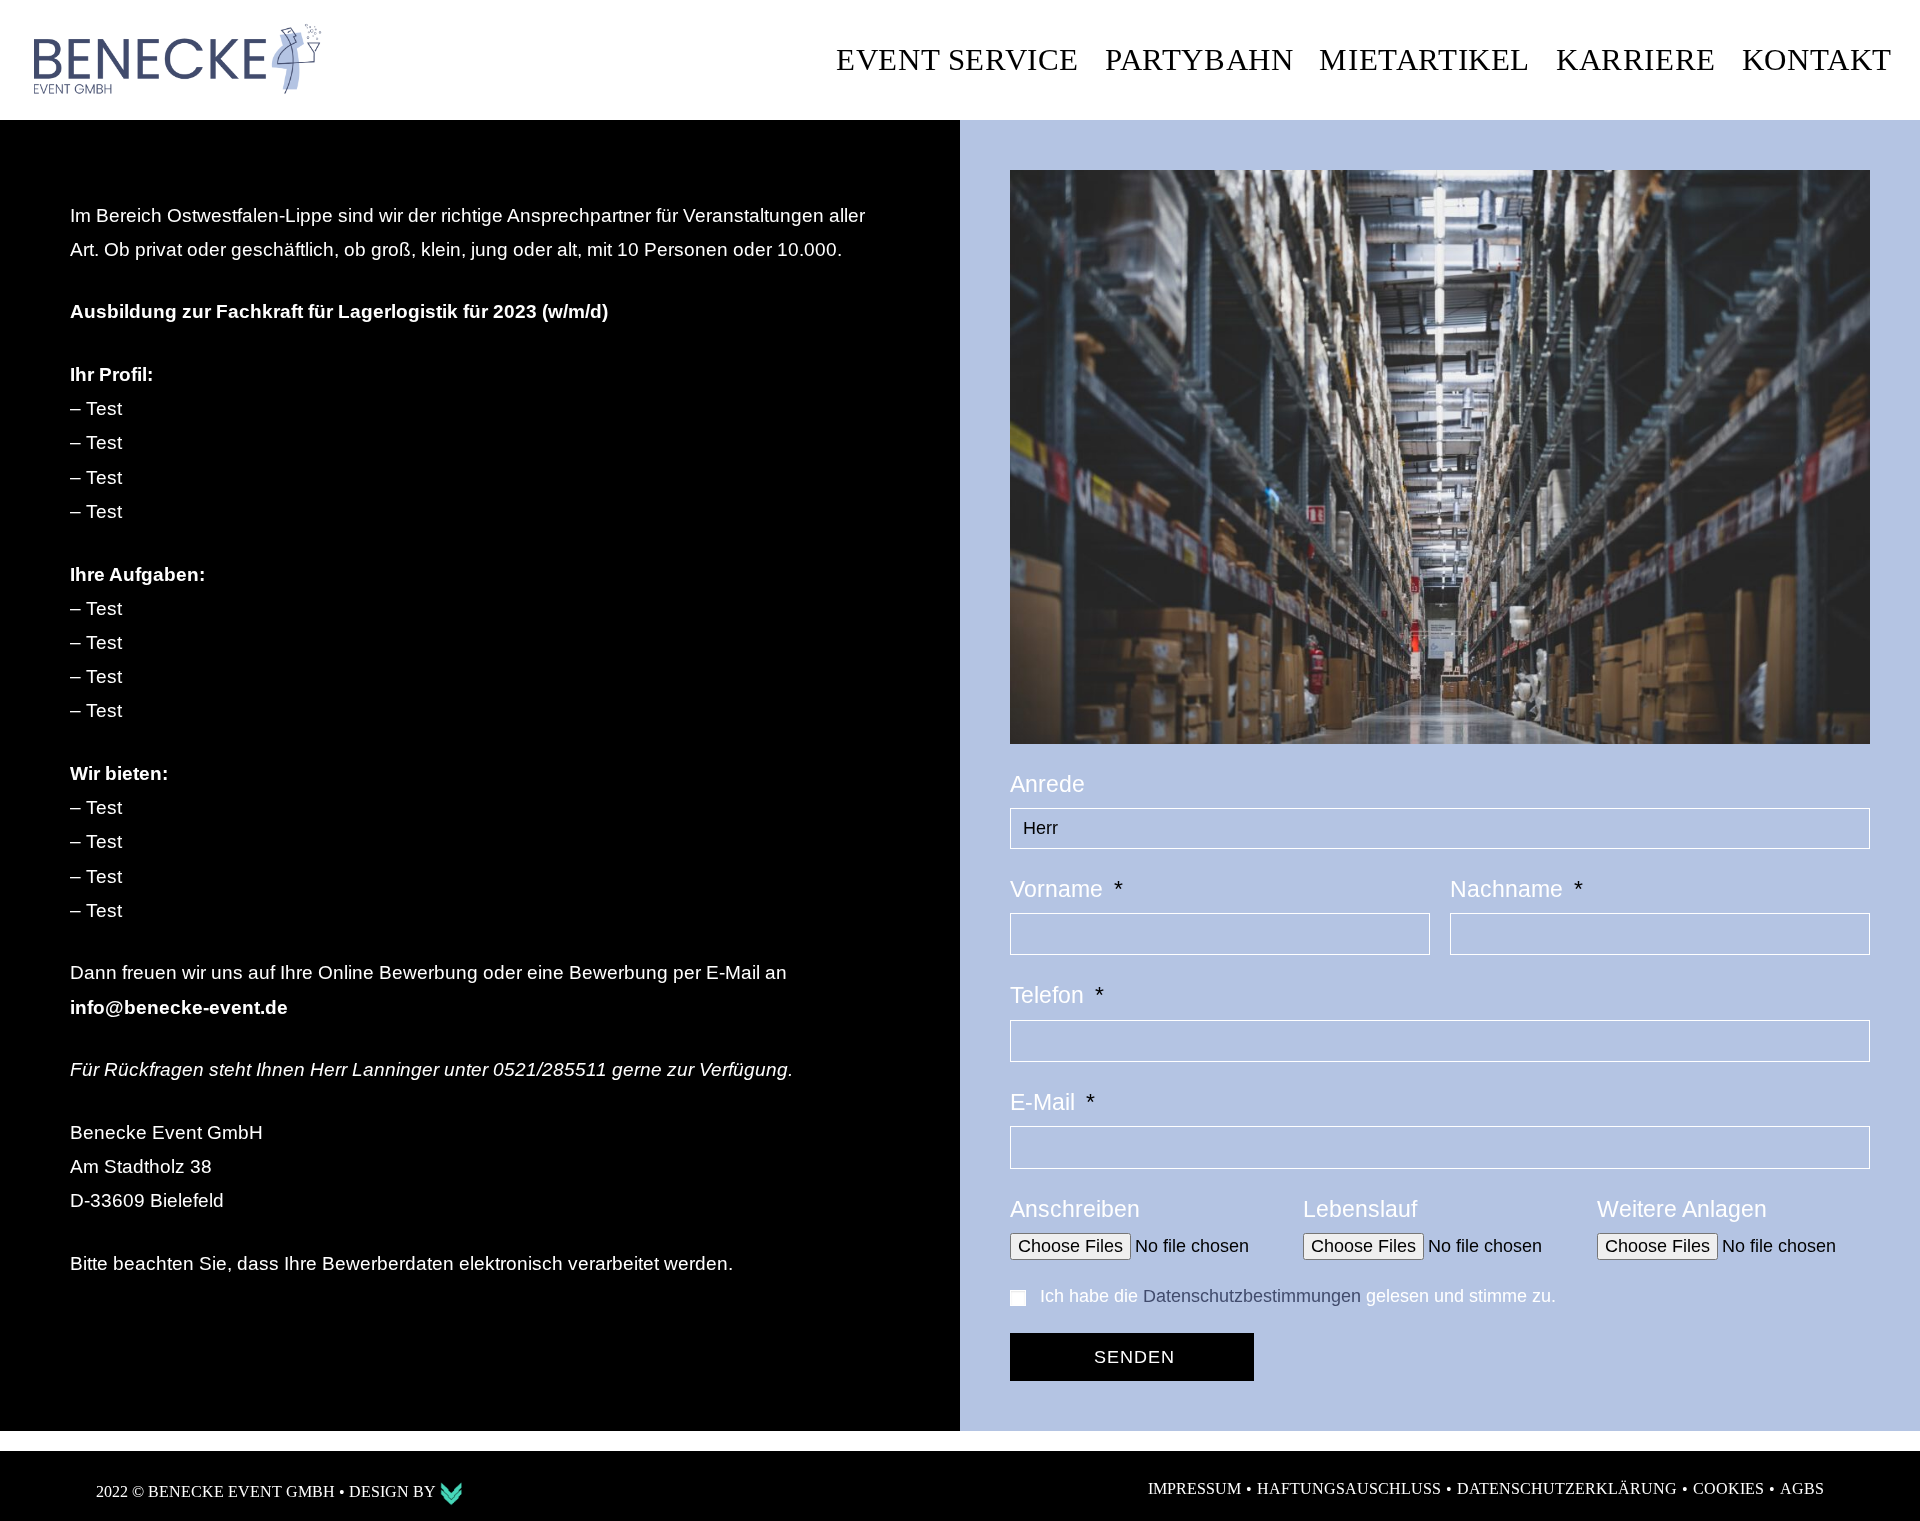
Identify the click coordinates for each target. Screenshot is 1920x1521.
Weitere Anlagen (1682, 1209)
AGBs (1802, 1488)
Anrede (1047, 784)
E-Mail (1045, 1102)
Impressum (1194, 1488)
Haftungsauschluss (1349, 1488)
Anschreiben (1075, 1209)
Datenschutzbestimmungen (1252, 1296)
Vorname (1059, 889)
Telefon (1050, 995)
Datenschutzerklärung (1567, 1488)
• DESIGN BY (389, 1491)
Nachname (1509, 889)
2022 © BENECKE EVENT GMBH (217, 1491)
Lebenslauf (1360, 1209)
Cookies (1728, 1488)
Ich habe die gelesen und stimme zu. (1298, 1296)
